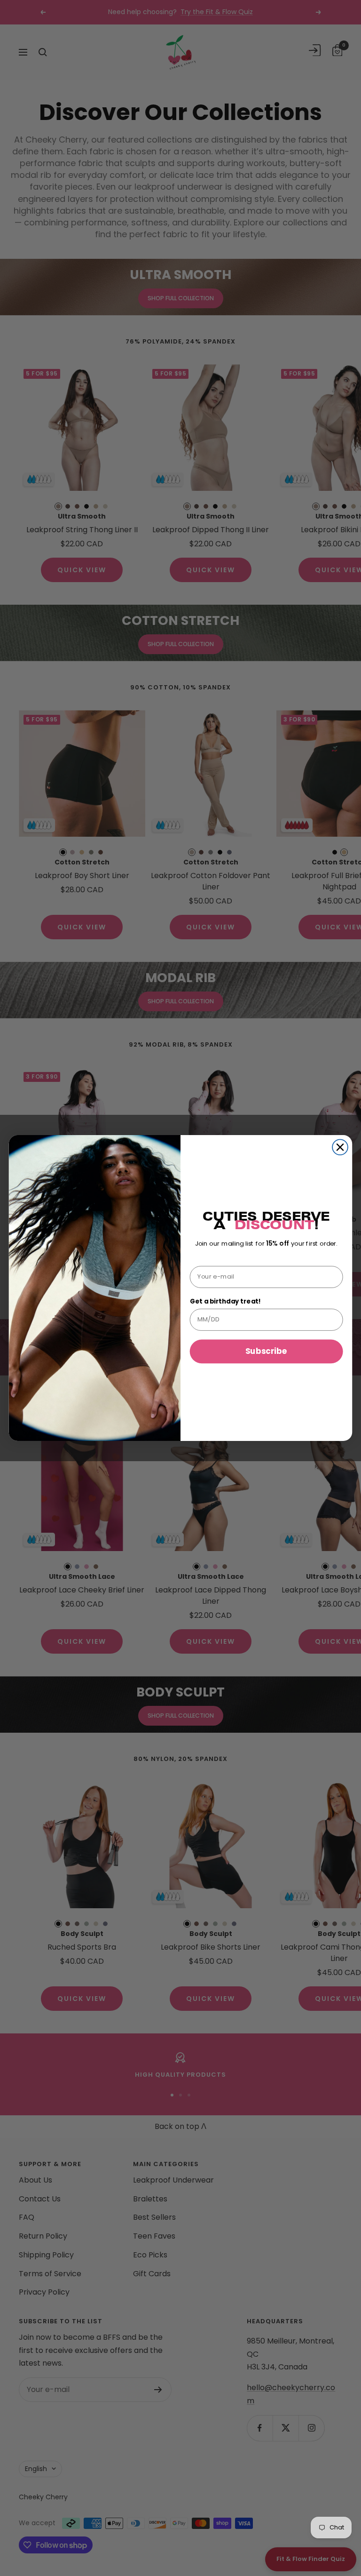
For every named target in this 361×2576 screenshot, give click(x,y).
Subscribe (266, 1351)
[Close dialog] (340, 1148)
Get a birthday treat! (226, 1301)
